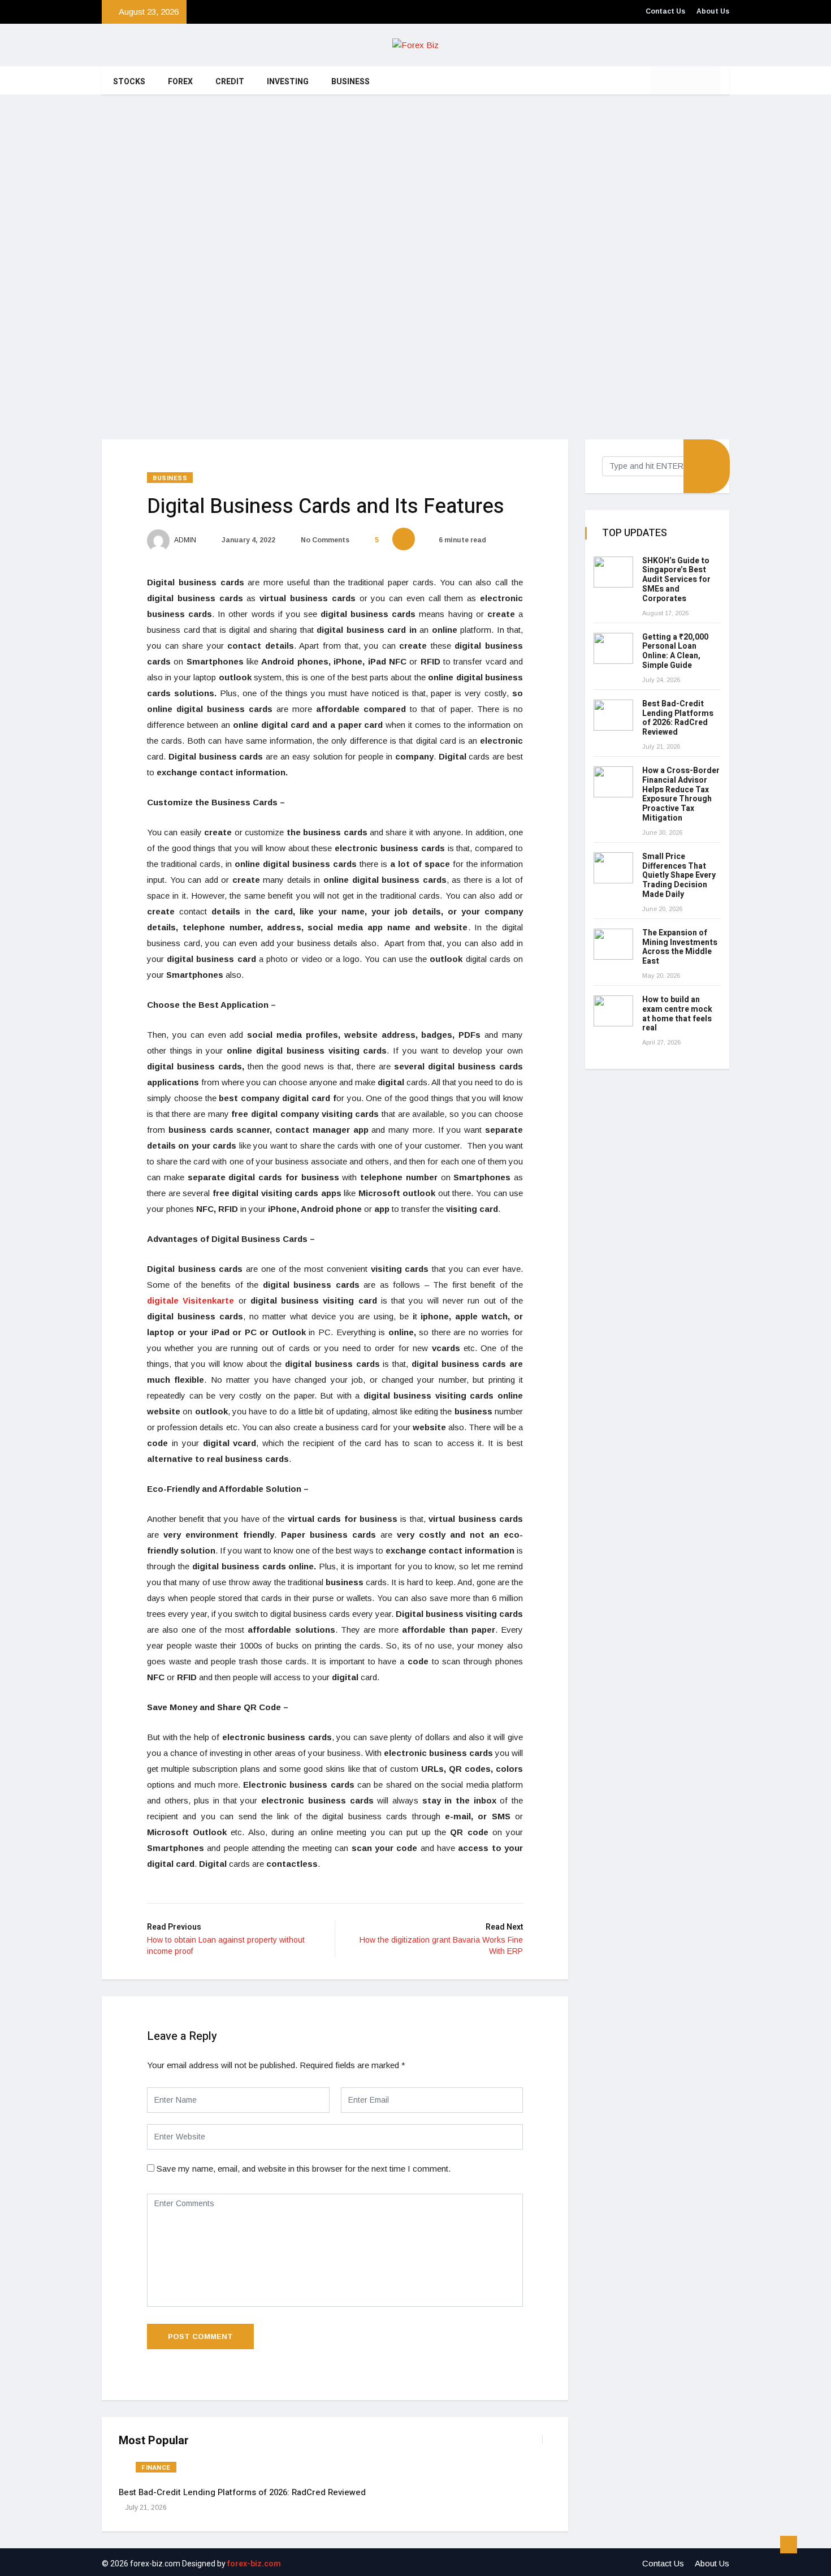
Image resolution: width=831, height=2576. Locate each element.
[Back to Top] (789, 2545)
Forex (180, 82)
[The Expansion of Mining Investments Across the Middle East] (613, 944)
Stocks (129, 82)
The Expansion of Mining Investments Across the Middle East (680, 947)
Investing (288, 82)
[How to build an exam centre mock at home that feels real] (613, 1011)
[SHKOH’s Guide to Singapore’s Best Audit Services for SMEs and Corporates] (613, 572)
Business (350, 82)
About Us (713, 11)
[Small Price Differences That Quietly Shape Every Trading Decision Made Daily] (613, 868)
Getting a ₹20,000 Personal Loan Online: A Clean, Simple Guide (675, 651)
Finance (156, 2468)
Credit (230, 82)
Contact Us (665, 11)
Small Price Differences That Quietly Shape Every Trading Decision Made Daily (679, 875)
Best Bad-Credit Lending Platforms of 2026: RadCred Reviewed (242, 2492)
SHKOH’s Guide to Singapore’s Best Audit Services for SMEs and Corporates (676, 580)
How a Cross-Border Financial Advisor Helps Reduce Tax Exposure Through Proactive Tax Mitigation (681, 794)
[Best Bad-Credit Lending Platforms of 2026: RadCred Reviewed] (613, 715)
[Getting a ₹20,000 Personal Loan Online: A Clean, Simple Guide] (613, 648)
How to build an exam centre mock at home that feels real (677, 1014)
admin (185, 540)
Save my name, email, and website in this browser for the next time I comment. (304, 2169)
